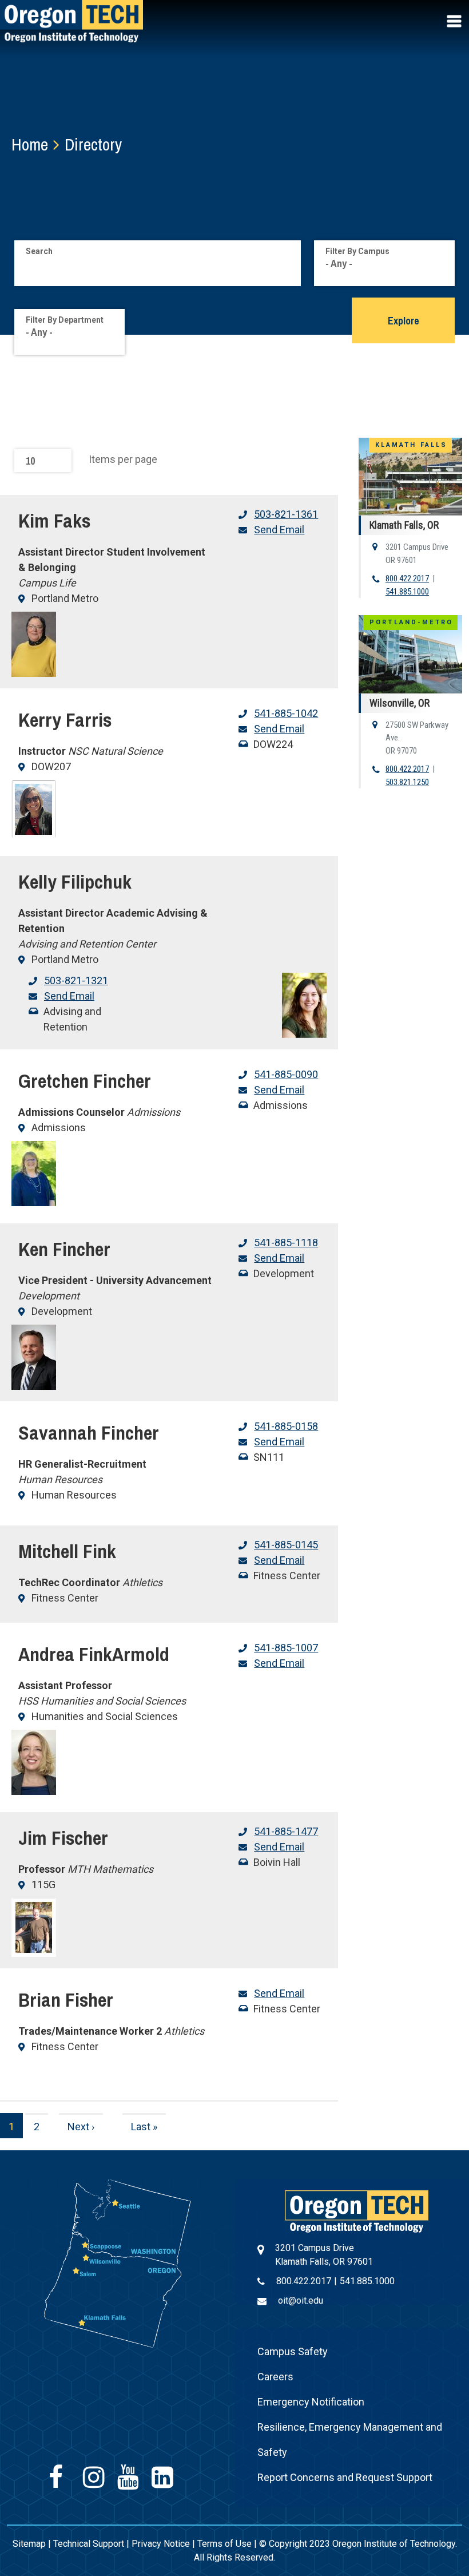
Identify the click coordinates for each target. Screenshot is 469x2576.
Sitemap (29, 2544)
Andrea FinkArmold (94, 1654)
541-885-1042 (286, 713)
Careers (275, 2377)
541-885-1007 (286, 1648)
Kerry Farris (65, 720)
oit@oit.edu (301, 2300)
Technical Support (89, 2544)
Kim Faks (54, 521)
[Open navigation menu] (455, 21)
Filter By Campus (357, 251)
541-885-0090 (286, 1074)
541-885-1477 (286, 1831)
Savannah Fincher (89, 1433)
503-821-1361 (286, 514)
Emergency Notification (311, 2402)
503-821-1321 (76, 980)
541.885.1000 (407, 592)
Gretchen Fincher (85, 1081)
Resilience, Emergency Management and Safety (350, 2440)
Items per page (123, 459)
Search (39, 251)
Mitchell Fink (67, 1551)
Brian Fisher (66, 2000)
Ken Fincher (64, 1249)
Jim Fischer (63, 1838)
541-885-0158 (286, 1426)
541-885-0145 (286, 1545)
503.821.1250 (407, 782)
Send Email (279, 530)
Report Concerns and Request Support (345, 2477)
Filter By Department (65, 320)
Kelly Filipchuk (75, 882)
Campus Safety (293, 2351)
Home (30, 144)
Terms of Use (224, 2544)
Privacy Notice (161, 2544)
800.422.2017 (407, 578)
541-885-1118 (286, 1243)
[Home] (357, 2211)
